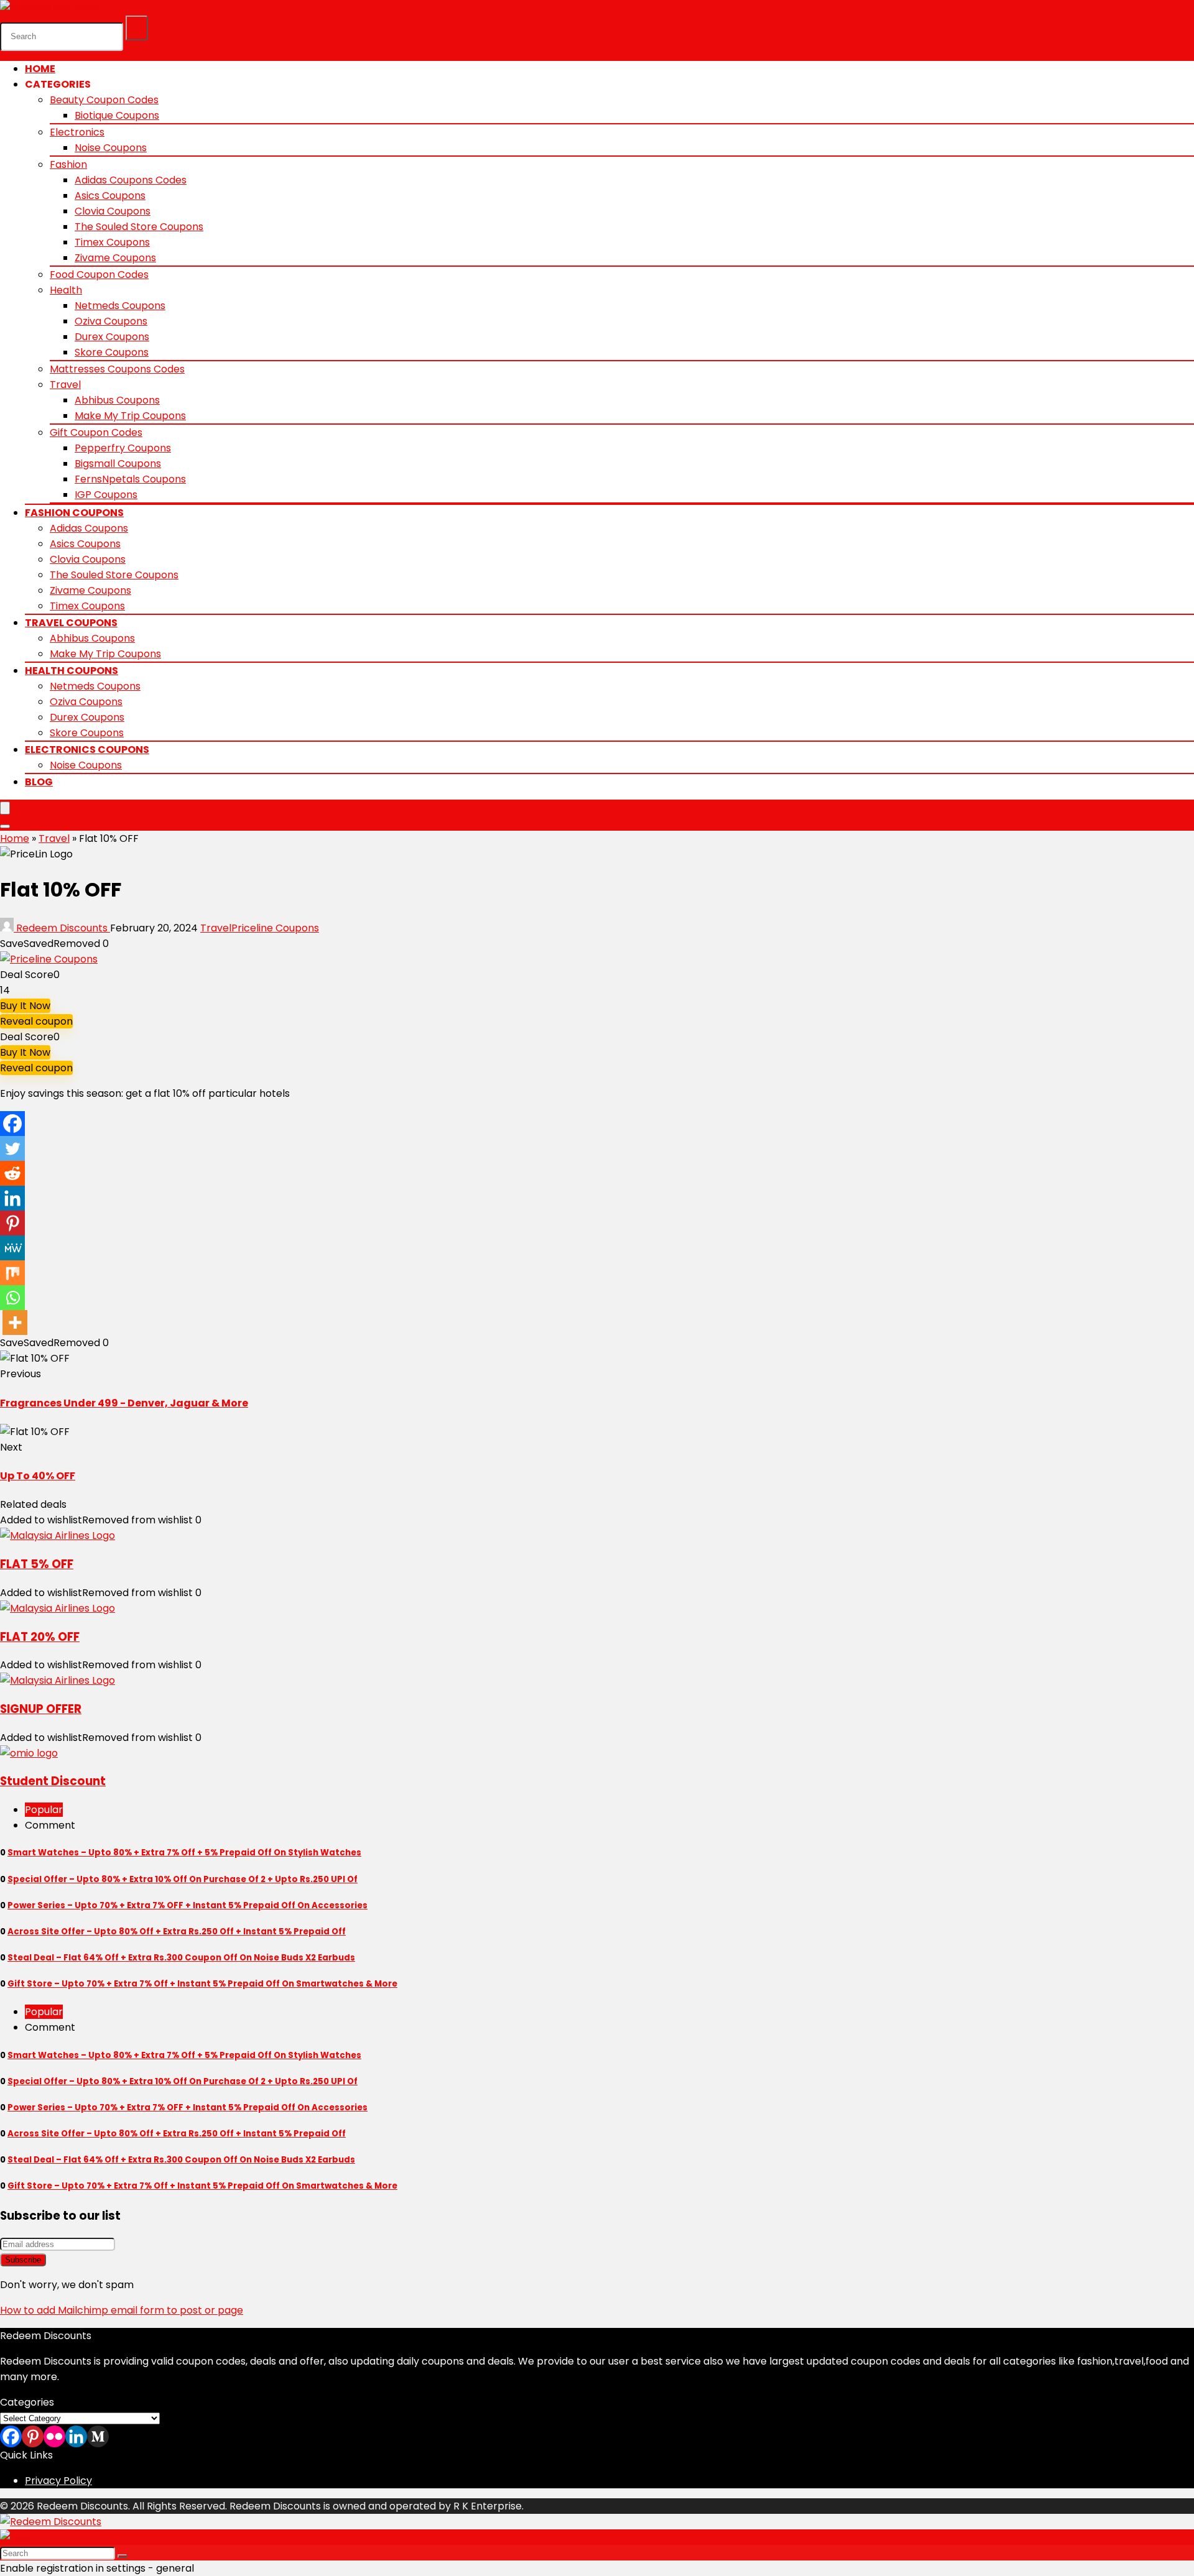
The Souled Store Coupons (139, 227)
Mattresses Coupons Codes (117, 369)
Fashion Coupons (74, 513)
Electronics (77, 132)
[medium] (98, 2436)
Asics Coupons (110, 196)
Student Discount (53, 1781)
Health (66, 290)
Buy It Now (25, 1006)
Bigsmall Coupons (118, 464)
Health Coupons (72, 671)
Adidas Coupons (89, 528)
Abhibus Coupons (117, 400)
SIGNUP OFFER (41, 1709)
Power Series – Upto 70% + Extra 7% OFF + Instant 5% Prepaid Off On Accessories (187, 1905)
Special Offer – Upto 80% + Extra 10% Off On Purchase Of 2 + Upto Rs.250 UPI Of (183, 1879)
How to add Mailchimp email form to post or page (122, 2310)
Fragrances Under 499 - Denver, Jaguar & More (124, 1403)
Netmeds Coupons (120, 306)
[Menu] (5, 808)
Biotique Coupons (117, 115)
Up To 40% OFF (38, 1476)
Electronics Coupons (87, 750)
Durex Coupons (112, 337)
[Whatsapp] (12, 1298)
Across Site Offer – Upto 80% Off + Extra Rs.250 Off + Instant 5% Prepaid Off (177, 1932)
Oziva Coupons (111, 321)
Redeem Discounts (62, 928)
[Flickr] (54, 2436)
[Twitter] (12, 1148)
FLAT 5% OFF (37, 1564)
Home (40, 69)
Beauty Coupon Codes (104, 100)
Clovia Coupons (113, 211)
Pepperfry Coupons (123, 448)
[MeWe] (12, 1248)
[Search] (137, 28)
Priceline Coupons (275, 928)
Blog (39, 782)
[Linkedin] (12, 1198)
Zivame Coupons (115, 258)
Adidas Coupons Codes (131, 180)
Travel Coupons (71, 623)
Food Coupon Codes (99, 275)
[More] (15, 1323)
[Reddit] (12, 1173)
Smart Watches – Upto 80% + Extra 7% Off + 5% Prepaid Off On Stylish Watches (184, 1853)
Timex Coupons (112, 242)
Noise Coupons (111, 148)
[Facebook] (12, 1124)
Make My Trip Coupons (130, 416)
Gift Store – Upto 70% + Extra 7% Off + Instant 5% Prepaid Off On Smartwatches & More (202, 1984)
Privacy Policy (58, 2481)
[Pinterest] (12, 1223)
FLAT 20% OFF (40, 1637)
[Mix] (12, 1273)
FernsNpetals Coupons (130, 479)
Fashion (68, 164)
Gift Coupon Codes (96, 432)
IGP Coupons (106, 495)
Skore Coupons (112, 352)
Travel (65, 385)
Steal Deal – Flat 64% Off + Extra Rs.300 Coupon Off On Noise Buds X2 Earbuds (181, 1958)
